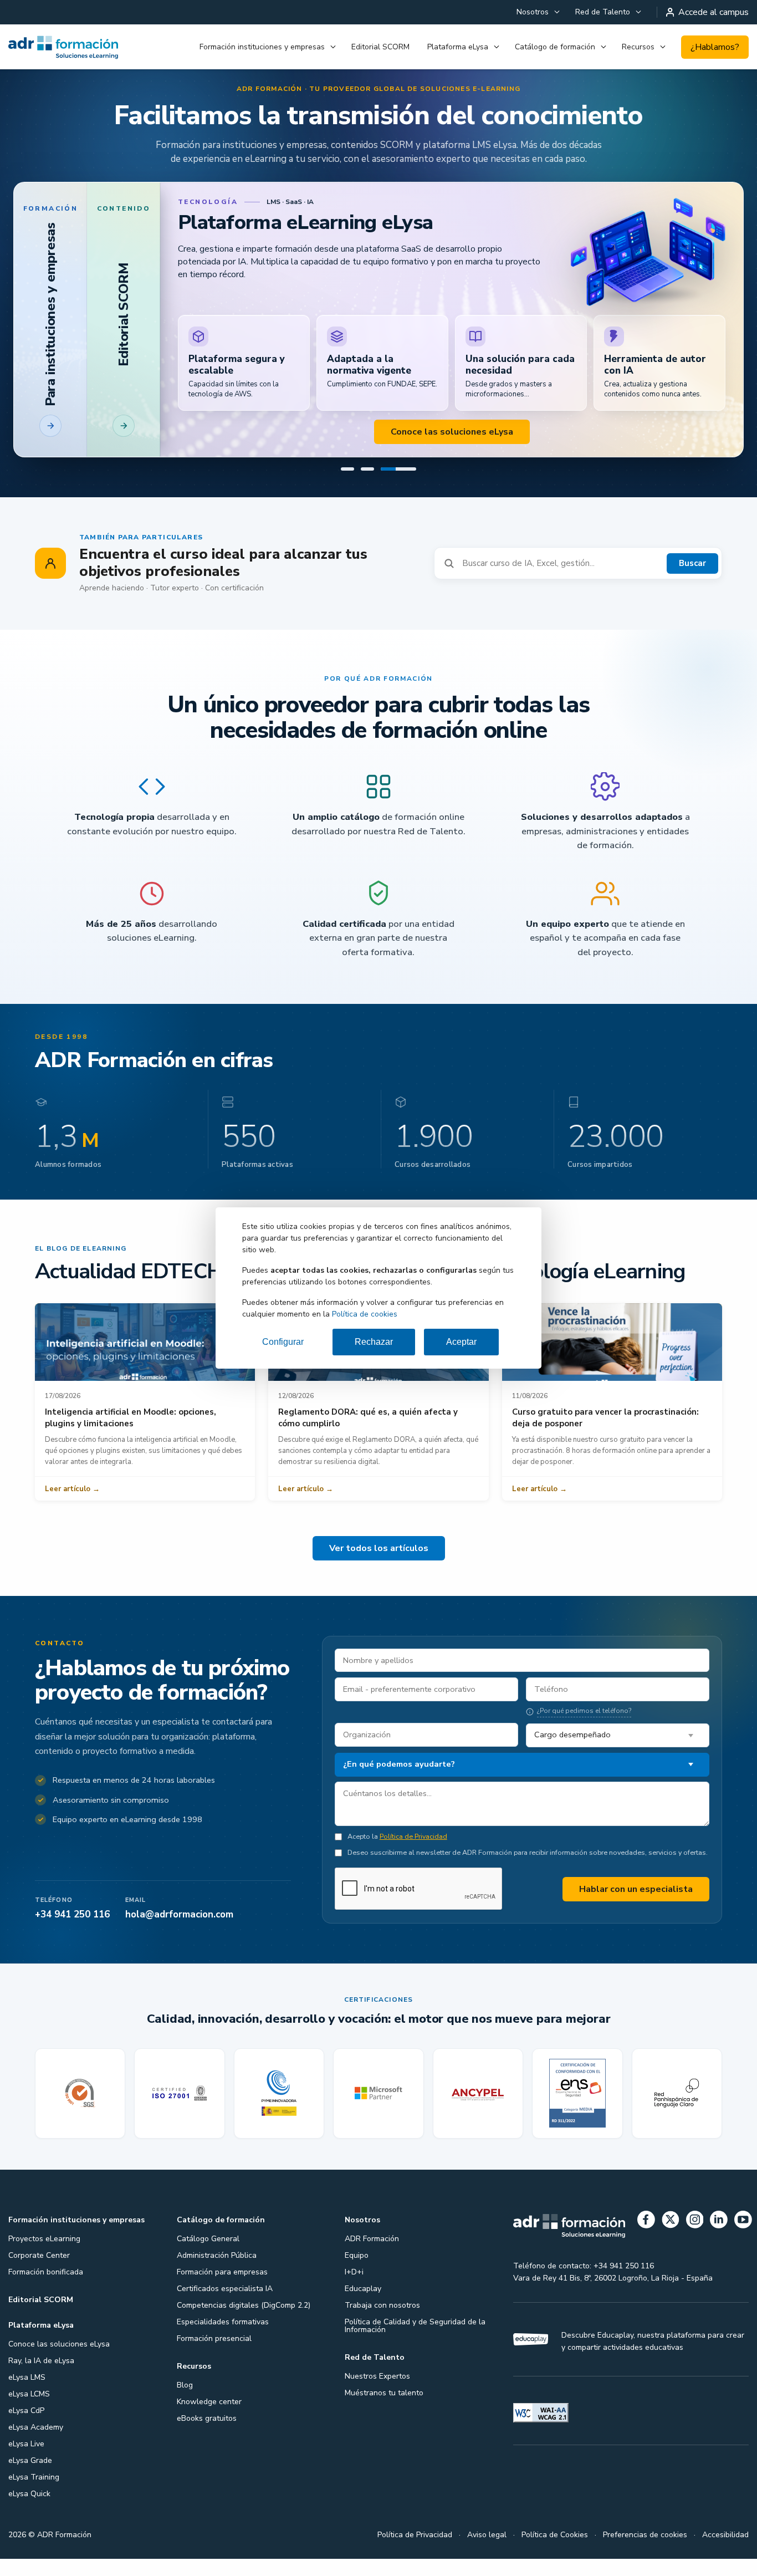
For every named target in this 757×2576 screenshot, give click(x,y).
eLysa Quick (29, 2512)
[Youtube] (743, 2240)
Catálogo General (208, 2257)
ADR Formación (372, 2257)
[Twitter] (671, 2240)
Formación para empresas (222, 2290)
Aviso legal (487, 2553)
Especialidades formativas (223, 2340)
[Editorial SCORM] (367, 487)
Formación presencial (214, 2357)
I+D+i (354, 2290)
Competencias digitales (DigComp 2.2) (244, 2323)
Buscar (692, 581)
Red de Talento (603, 12)
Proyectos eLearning (44, 2257)
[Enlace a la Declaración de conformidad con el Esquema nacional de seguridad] (577, 2112)
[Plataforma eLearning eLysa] (398, 487)
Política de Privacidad (413, 1855)
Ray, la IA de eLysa (41, 2379)
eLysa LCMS (29, 2412)
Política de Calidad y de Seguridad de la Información (415, 2344)
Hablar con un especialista (636, 1907)
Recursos (638, 47)
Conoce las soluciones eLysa (59, 2362)
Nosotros (533, 12)
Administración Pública (217, 2274)
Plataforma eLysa (458, 47)
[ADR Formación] (63, 47)
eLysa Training (34, 2495)
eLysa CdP (26, 2429)
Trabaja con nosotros (382, 2323)
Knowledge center (209, 2420)
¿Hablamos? (715, 47)
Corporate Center (39, 2274)
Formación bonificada (46, 2290)
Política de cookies (365, 1314)
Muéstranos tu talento (384, 2411)
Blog (185, 2403)
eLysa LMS (27, 2396)
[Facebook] (646, 2240)
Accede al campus (713, 12)
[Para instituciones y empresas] (347, 487)
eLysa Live (26, 2462)
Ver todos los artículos (379, 1567)
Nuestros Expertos (377, 2394)
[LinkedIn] (719, 2240)
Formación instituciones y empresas (262, 47)
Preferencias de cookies (645, 2553)
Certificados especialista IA (225, 2307)
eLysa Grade (30, 2479)
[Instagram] (695, 2240)
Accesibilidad (725, 2553)
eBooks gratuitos (207, 2437)
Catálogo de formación (555, 47)
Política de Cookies (555, 2553)
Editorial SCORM (380, 47)
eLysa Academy (36, 2445)
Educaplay (363, 2307)
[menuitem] (537, 12)
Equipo (357, 2274)
